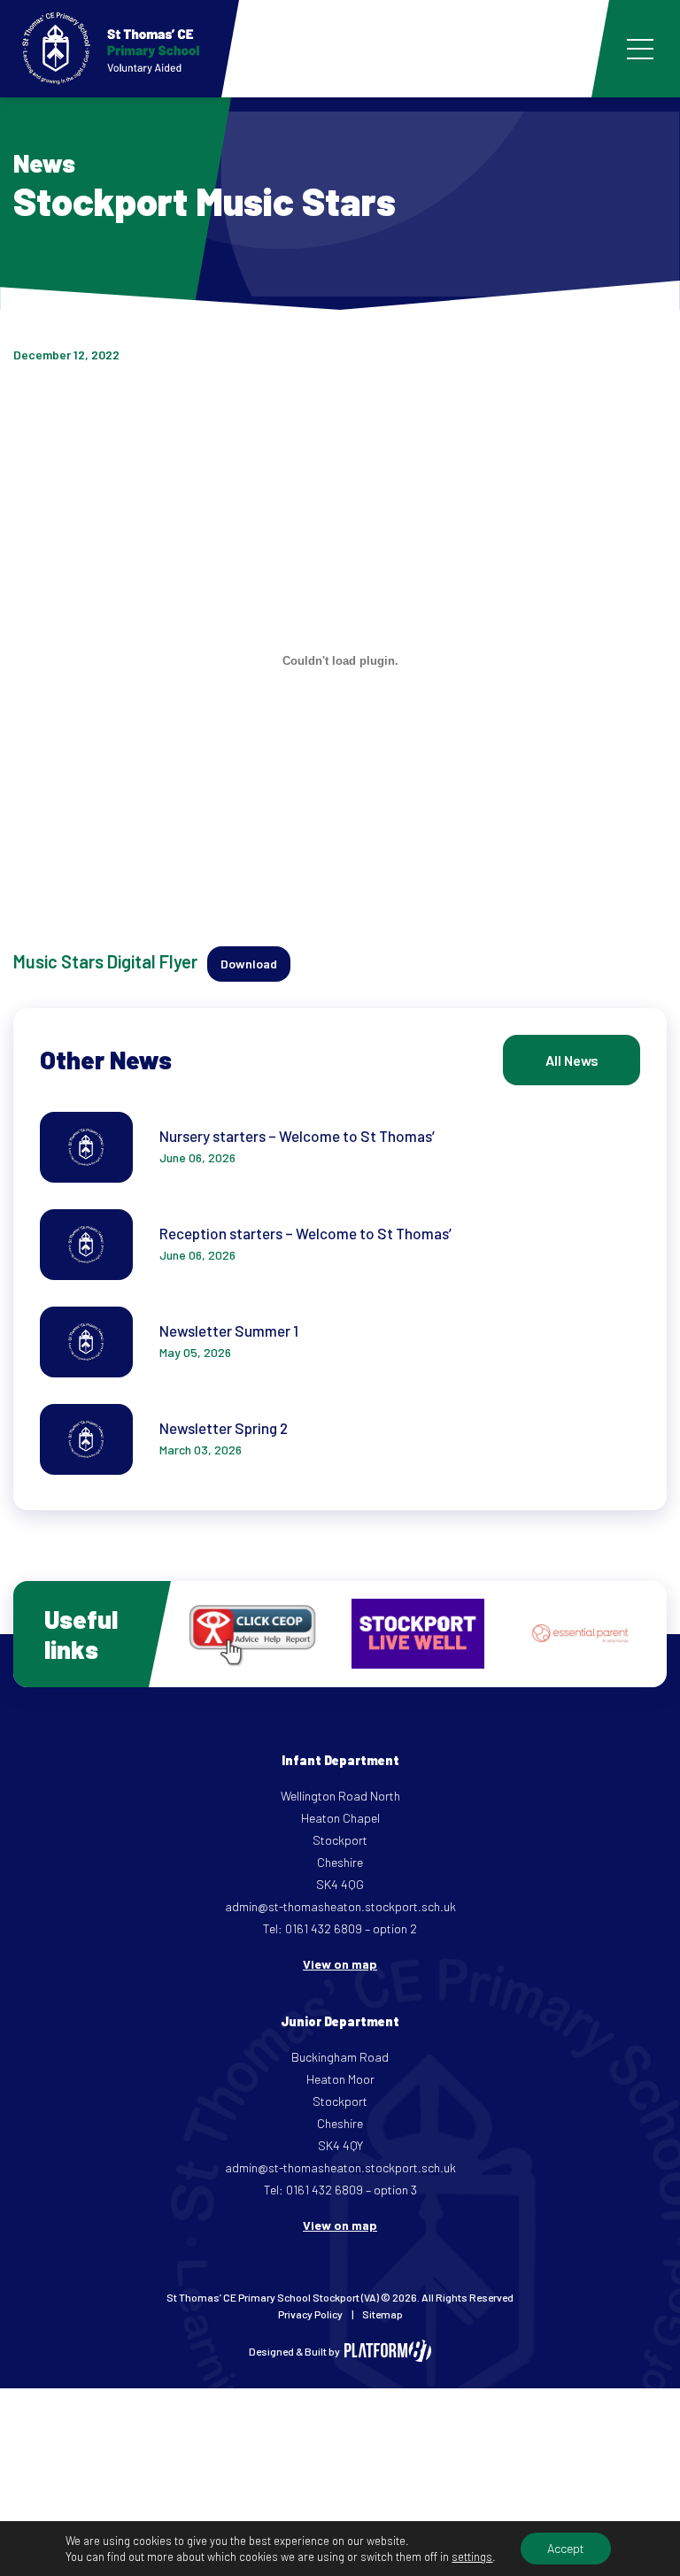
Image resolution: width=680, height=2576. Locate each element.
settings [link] (472, 2557)
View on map (340, 1964)
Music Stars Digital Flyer (105, 961)
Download (249, 964)
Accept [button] (566, 2548)
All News (572, 1060)
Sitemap (382, 2314)
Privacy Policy (310, 2314)
